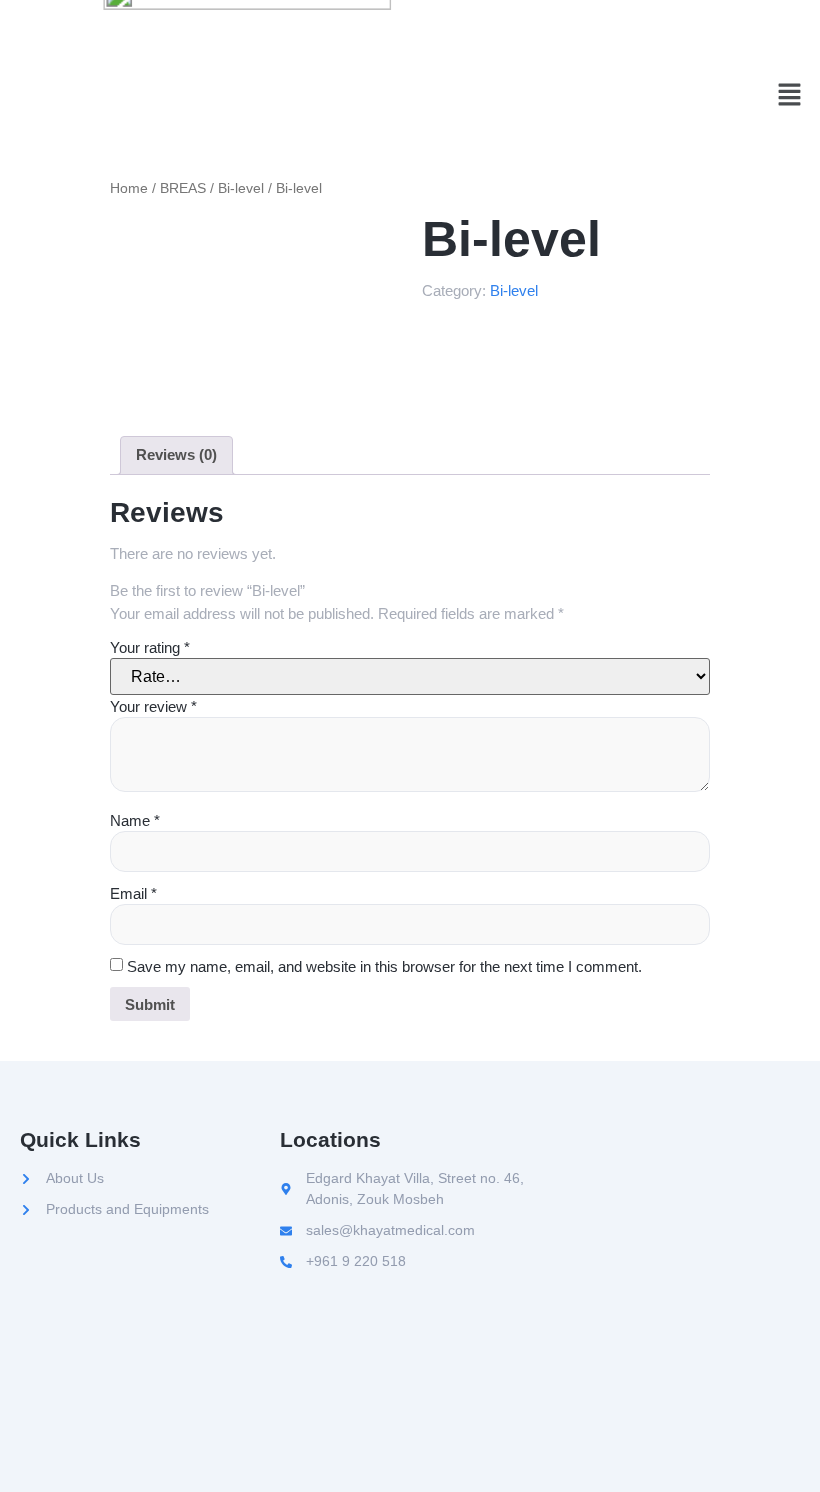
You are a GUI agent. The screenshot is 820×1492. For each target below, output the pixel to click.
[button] (790, 97)
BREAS (183, 188)
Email (133, 893)
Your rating (150, 647)
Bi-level (241, 188)
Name (135, 820)
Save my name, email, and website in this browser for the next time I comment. (384, 966)
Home (129, 188)
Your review (153, 706)
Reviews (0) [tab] (176, 454)
